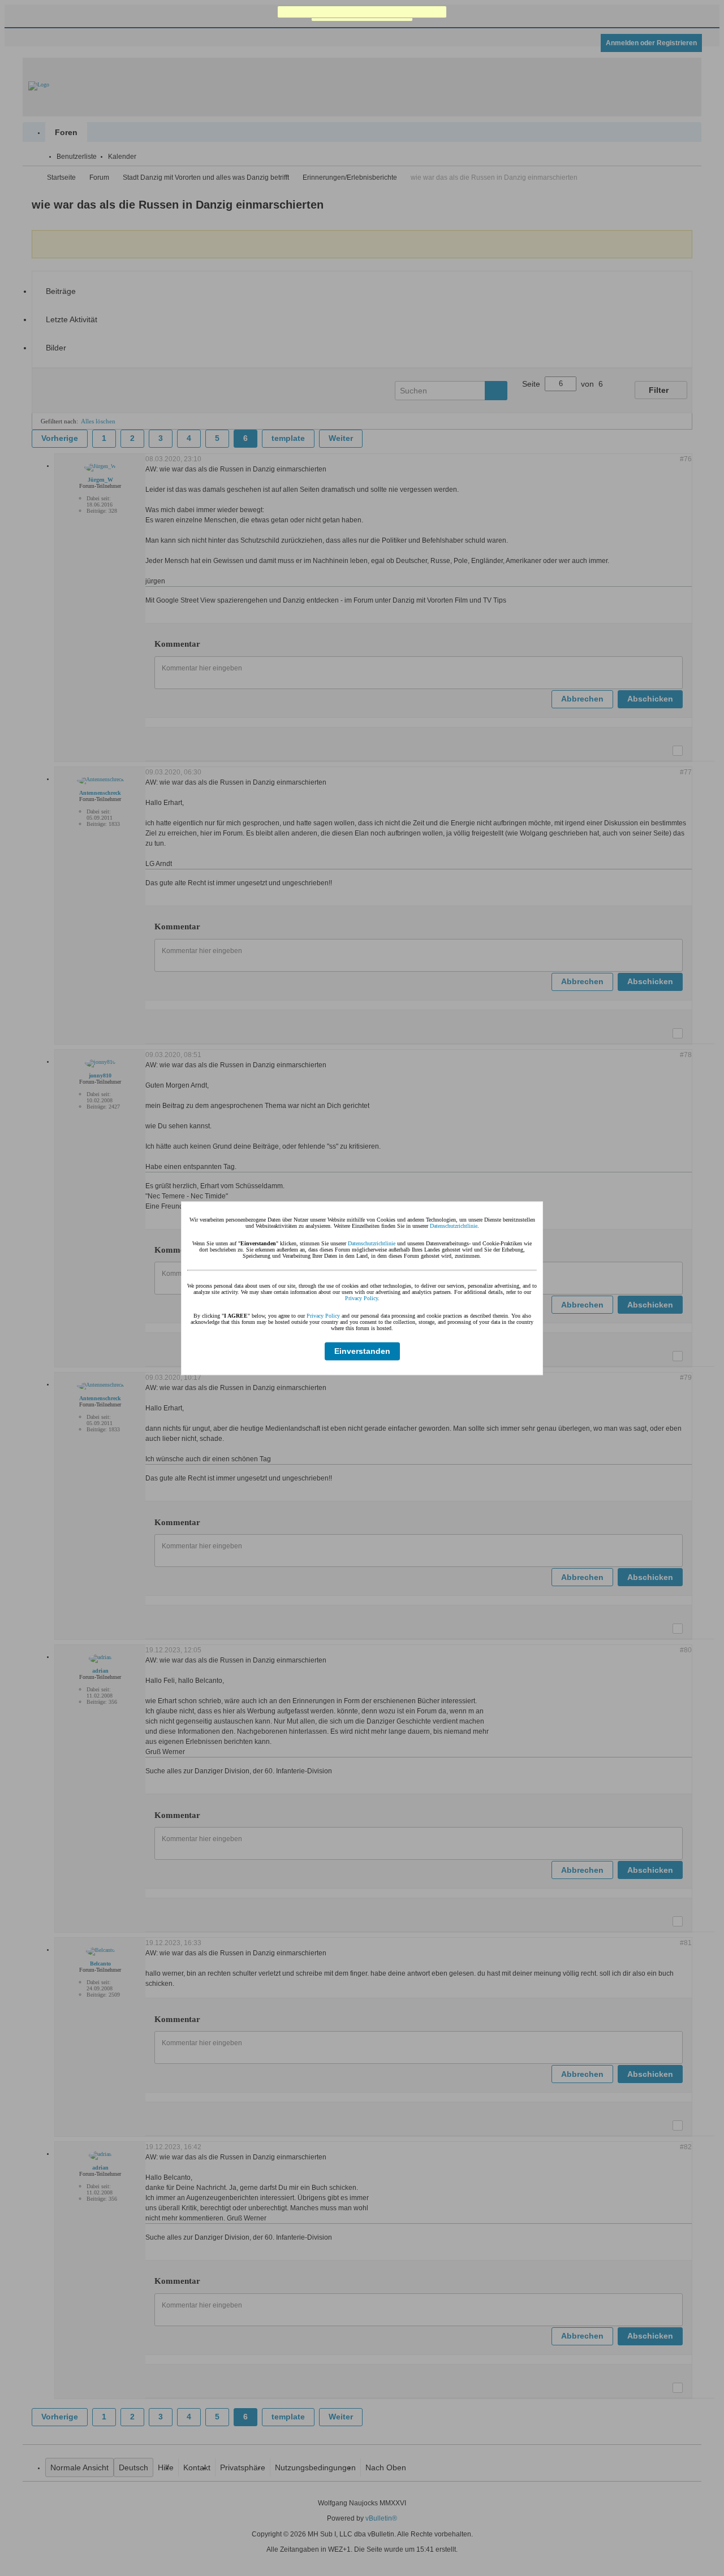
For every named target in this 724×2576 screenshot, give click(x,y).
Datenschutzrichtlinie (454, 1225)
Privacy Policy (361, 1298)
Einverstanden (362, 1351)
